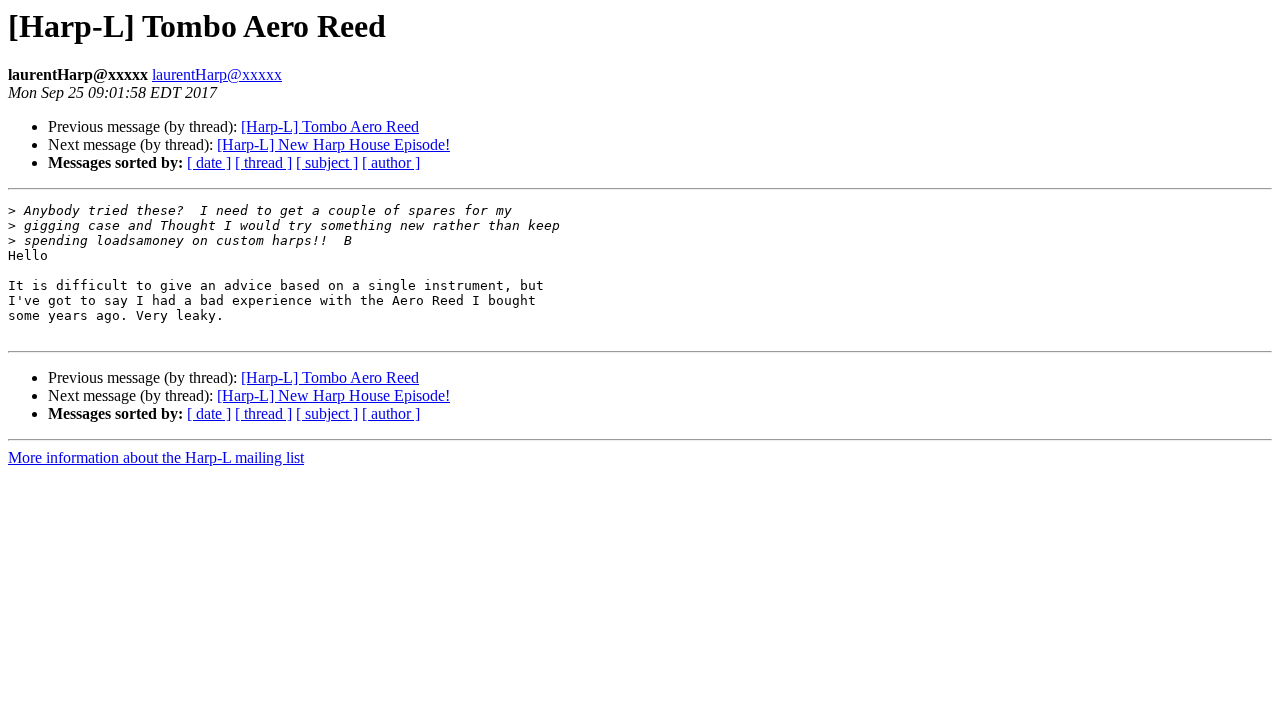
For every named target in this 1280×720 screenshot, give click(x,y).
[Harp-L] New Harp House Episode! (333, 144)
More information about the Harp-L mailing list (156, 457)
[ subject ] (327, 162)
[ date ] (209, 162)
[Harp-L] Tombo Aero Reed (330, 126)
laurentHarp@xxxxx (217, 74)
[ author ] (391, 162)
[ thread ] (263, 162)
